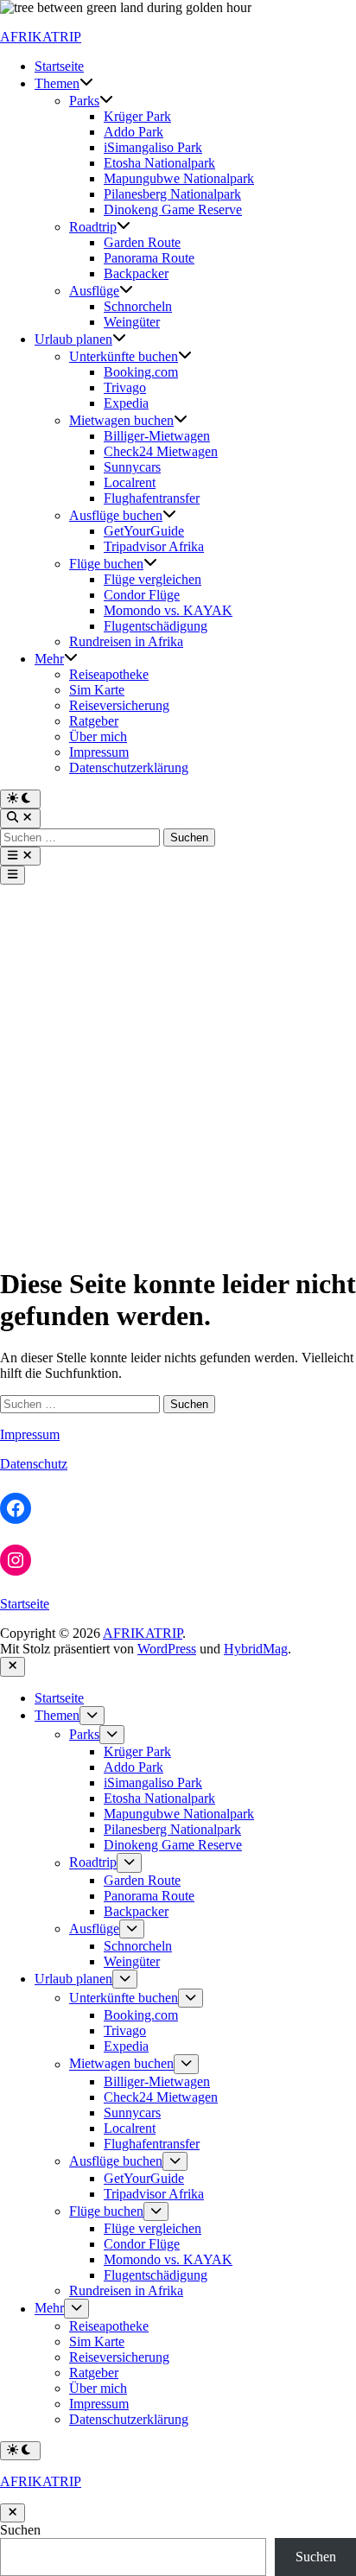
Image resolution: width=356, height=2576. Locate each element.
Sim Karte (97, 690)
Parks (84, 101)
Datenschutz (34, 1464)
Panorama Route (149, 258)
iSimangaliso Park (153, 147)
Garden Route (142, 242)
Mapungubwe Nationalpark (179, 178)
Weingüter (132, 322)
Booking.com (141, 372)
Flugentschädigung (156, 626)
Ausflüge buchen (116, 515)
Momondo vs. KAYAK (168, 610)
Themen (57, 83)
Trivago (125, 387)
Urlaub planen (73, 339)
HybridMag (256, 1649)
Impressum (99, 752)
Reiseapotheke (109, 674)
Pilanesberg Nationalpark (172, 194)
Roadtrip (93, 227)
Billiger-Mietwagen (157, 436)
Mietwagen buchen (121, 420)
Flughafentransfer (152, 498)
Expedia (126, 403)
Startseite (59, 66)
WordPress (167, 1649)
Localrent (130, 482)
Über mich (98, 736)
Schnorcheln (138, 306)
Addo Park (133, 132)
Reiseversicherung (119, 705)
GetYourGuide (144, 531)
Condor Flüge (142, 595)
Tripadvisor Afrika (154, 546)
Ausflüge (94, 291)
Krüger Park (137, 116)
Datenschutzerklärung (129, 768)
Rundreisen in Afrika (126, 641)
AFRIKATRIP (41, 37)
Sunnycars (132, 467)
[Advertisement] (178, 1071)
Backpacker (136, 273)
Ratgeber (94, 721)
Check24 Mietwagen (161, 451)
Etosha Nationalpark (159, 163)
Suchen (20, 2530)
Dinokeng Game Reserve (173, 209)
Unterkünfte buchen (124, 356)
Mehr (49, 659)
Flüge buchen (106, 564)
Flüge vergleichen (153, 579)
